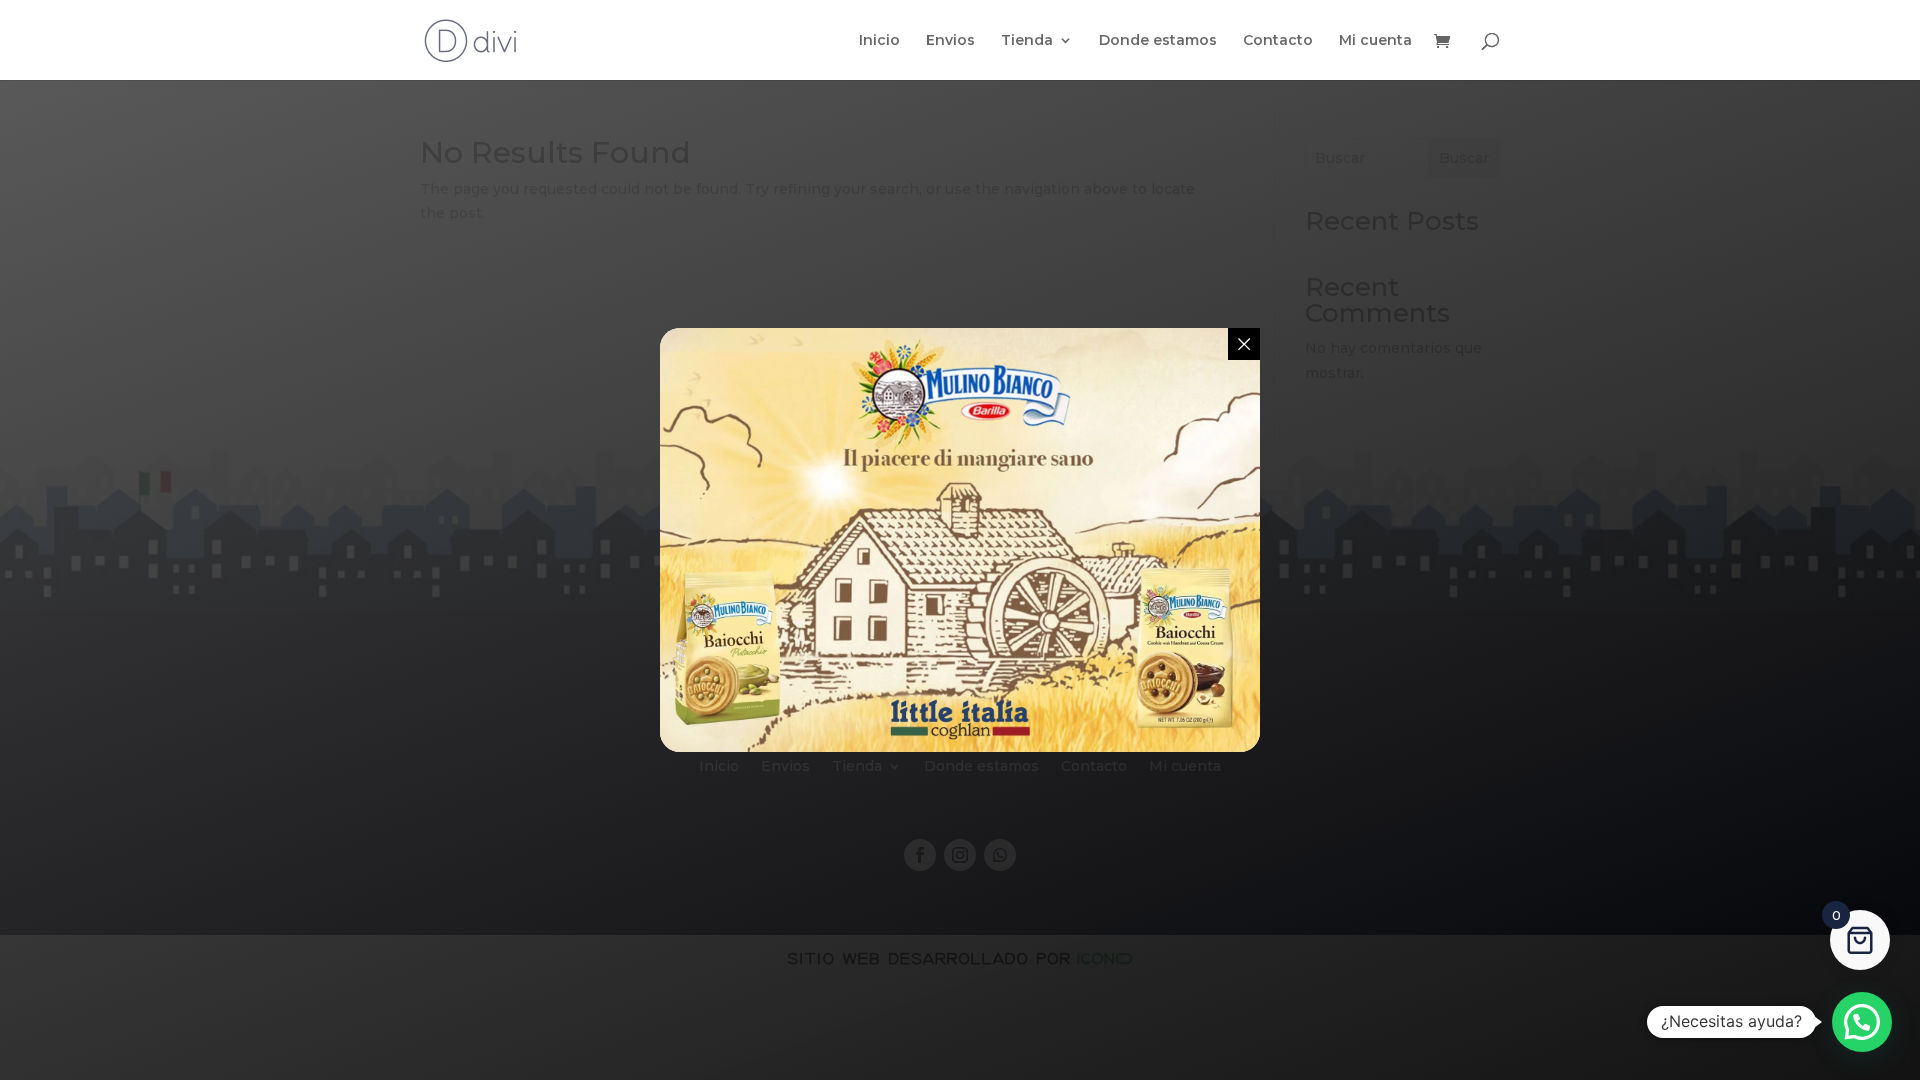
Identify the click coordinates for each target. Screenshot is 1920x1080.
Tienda (1027, 41)
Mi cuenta (1375, 41)
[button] (1862, 1022)
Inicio (879, 41)
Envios (950, 41)
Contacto (1278, 41)
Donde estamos (1158, 41)
